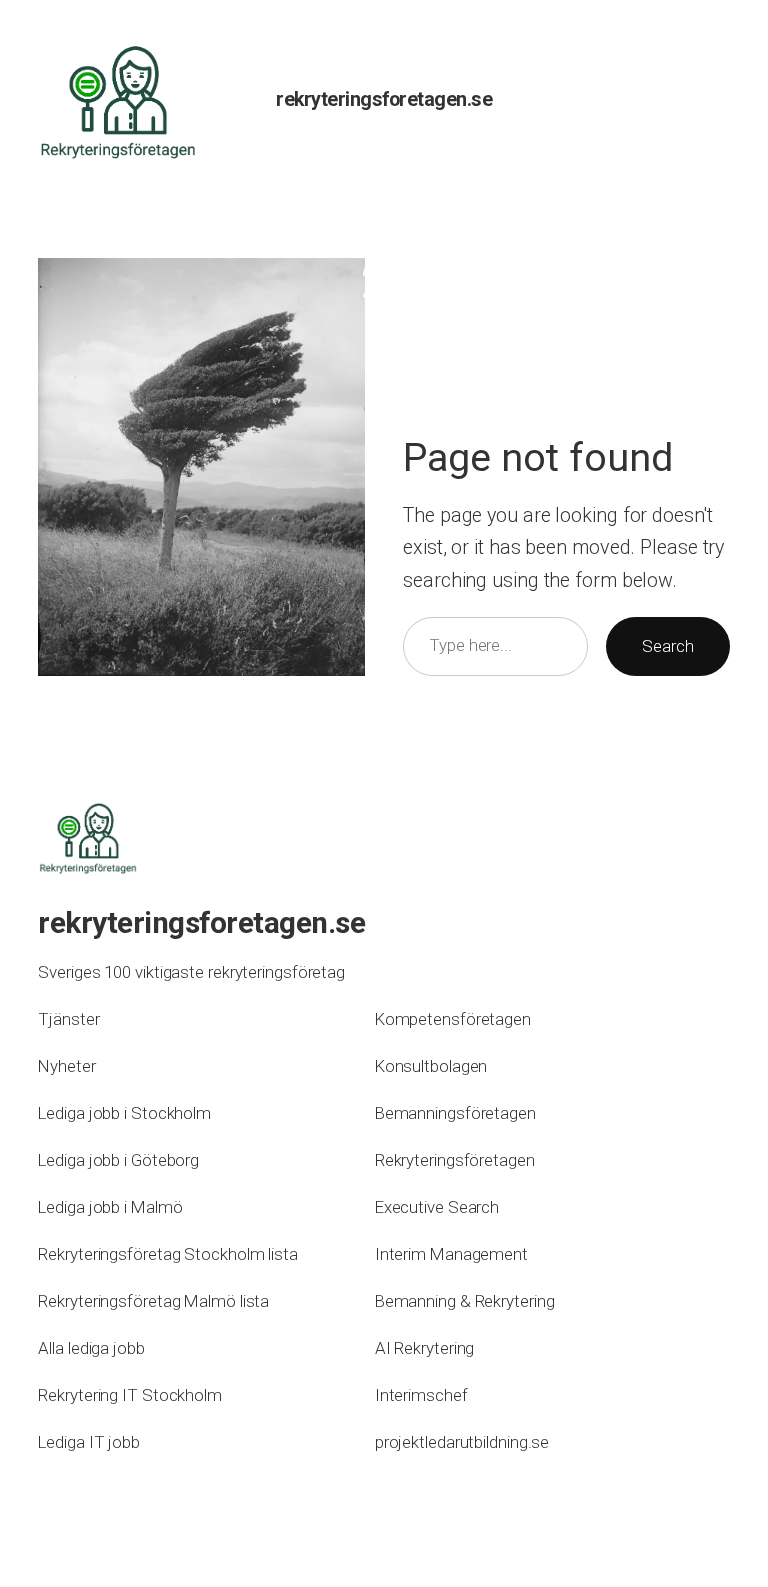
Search (667, 646)
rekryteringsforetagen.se (384, 99)
